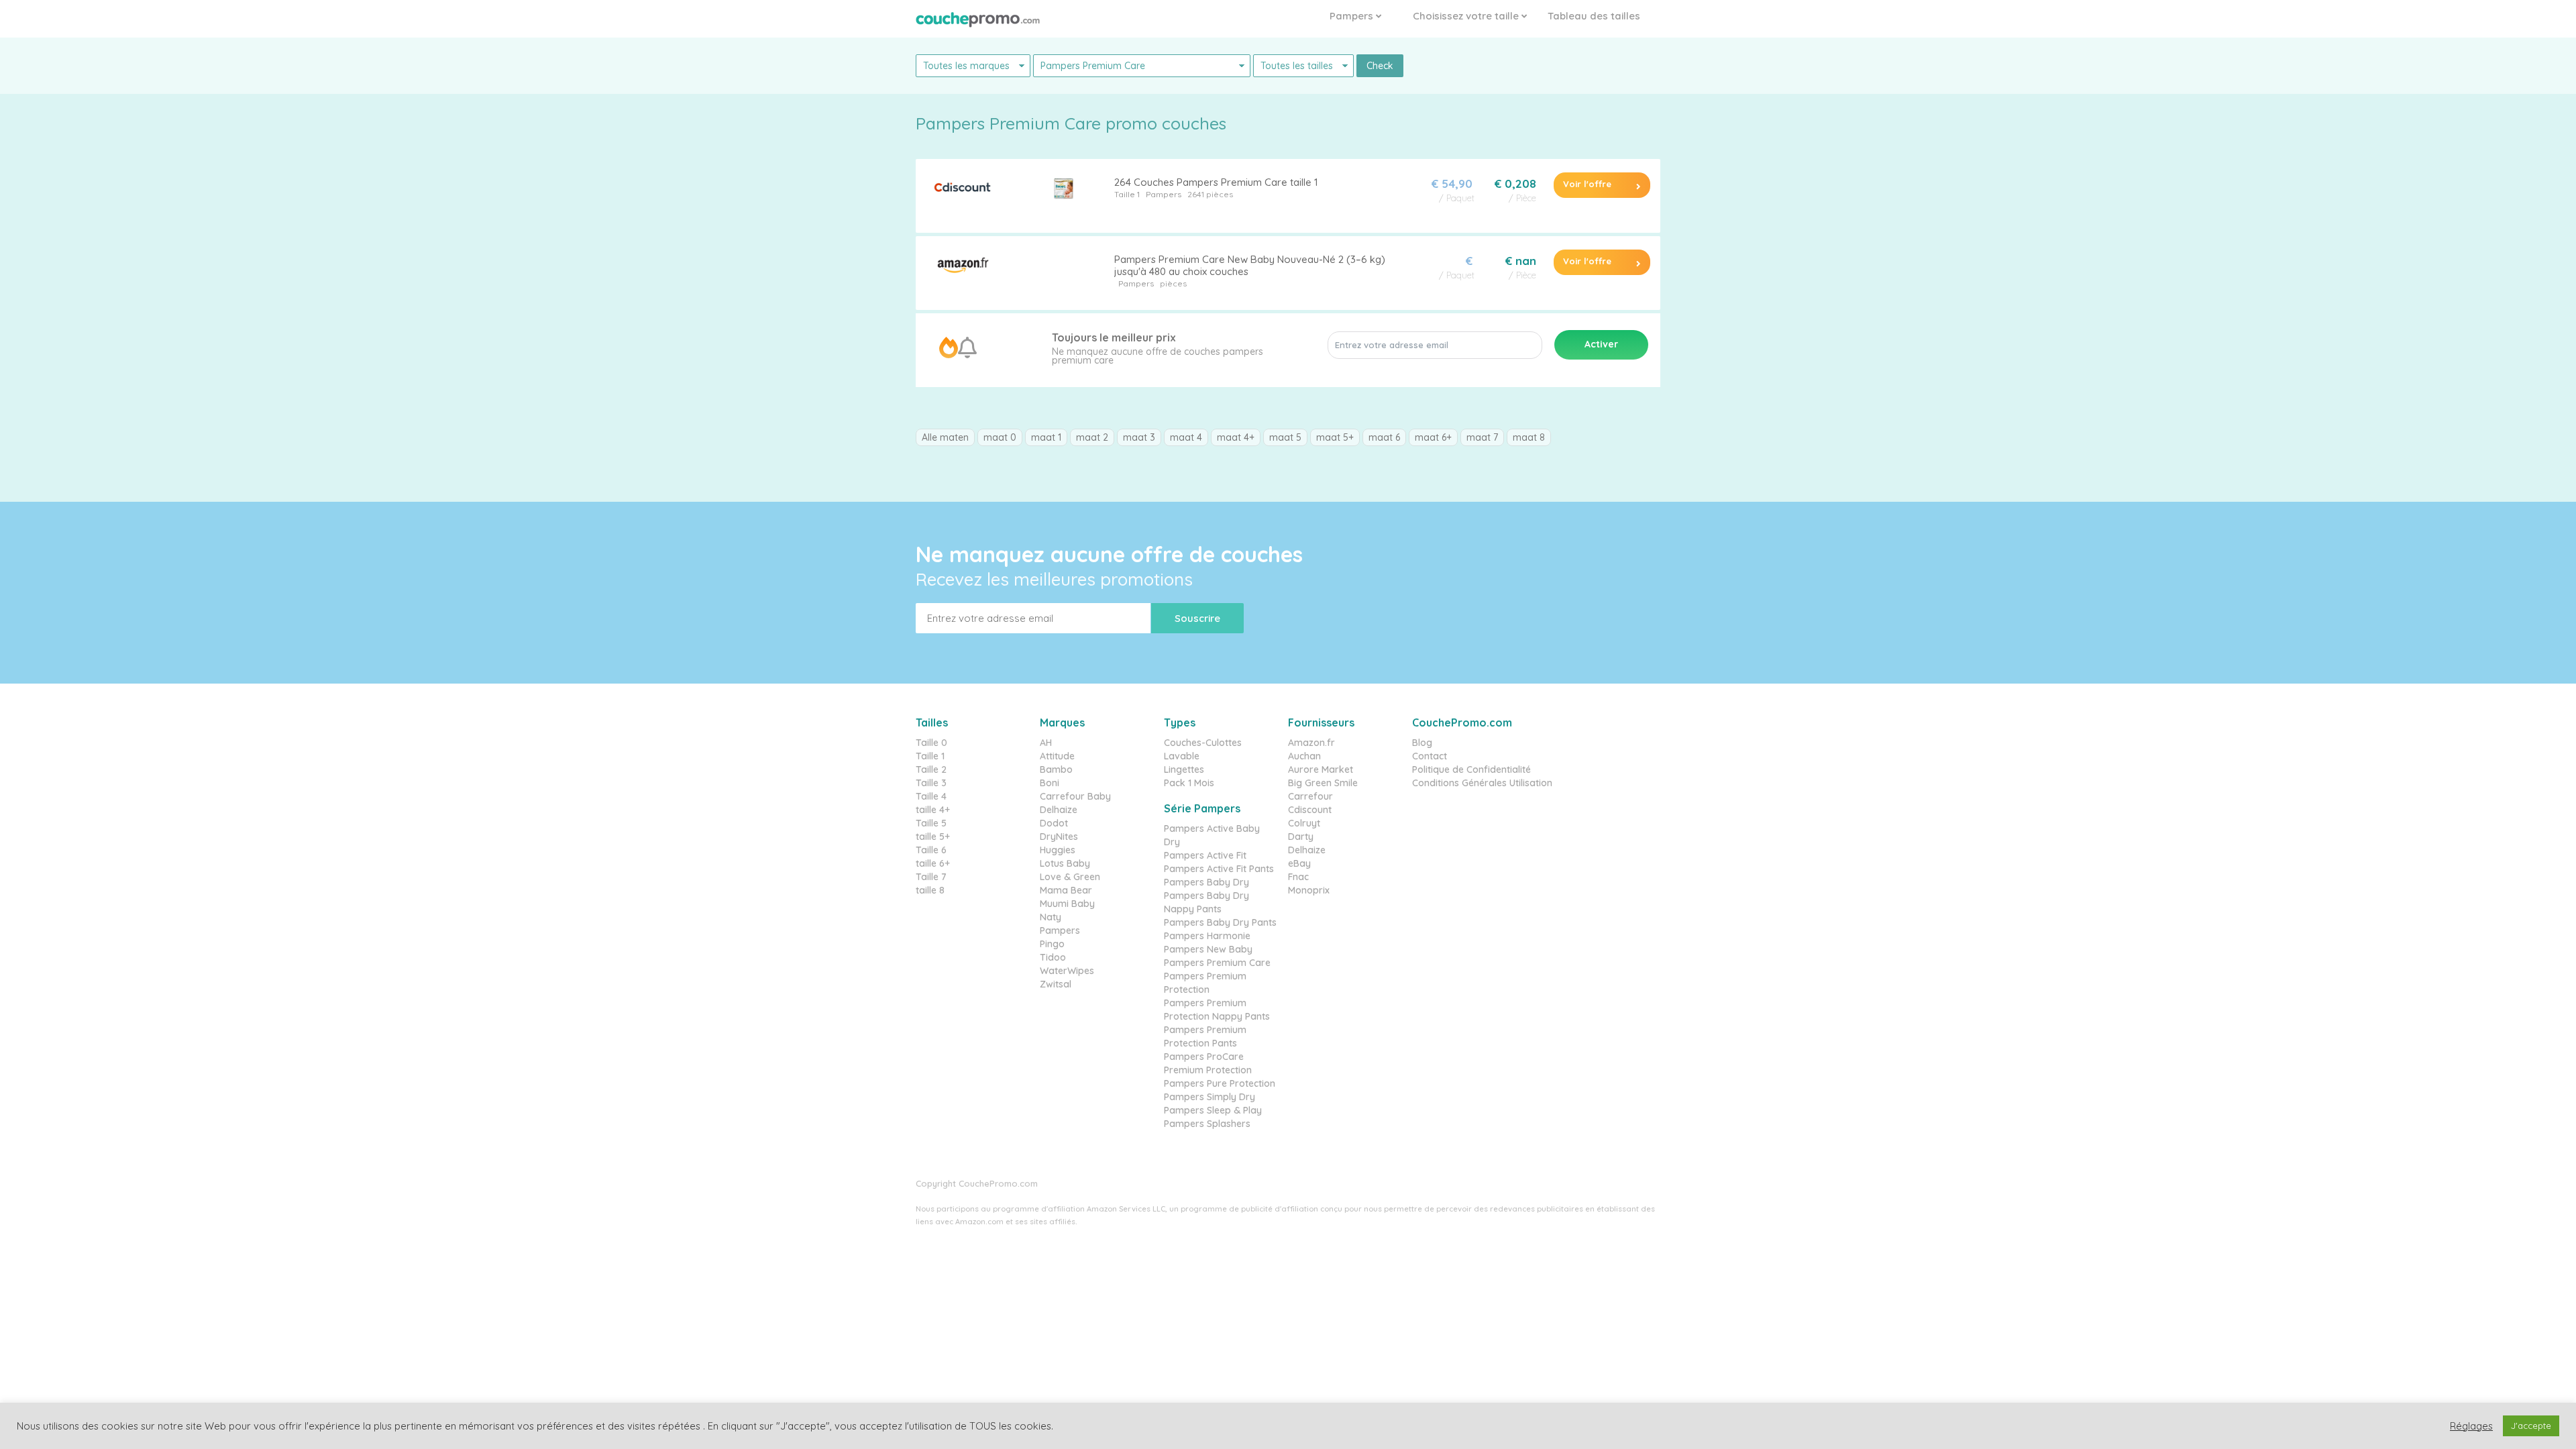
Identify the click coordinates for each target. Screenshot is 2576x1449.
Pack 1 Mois (1189, 783)
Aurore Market (1321, 769)
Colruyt (1304, 823)
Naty (1051, 917)
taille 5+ (933, 837)
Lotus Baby (1065, 863)
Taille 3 (931, 783)
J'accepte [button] (2531, 1426)
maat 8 (1529, 437)
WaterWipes (1067, 971)
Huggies (1058, 850)
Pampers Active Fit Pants (1219, 869)
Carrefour (1310, 796)
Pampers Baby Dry (1206, 882)
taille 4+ (933, 810)
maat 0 (1000, 437)
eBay (1299, 863)
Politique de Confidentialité (1471, 769)
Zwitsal (1056, 984)
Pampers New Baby (1208, 949)
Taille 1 (1127, 194)
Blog (1422, 743)
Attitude (1057, 756)
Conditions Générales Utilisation (1482, 783)
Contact (1430, 756)
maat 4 (1186, 437)
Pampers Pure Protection (1220, 1083)
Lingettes (1184, 769)
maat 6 (1384, 437)
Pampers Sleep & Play (1213, 1110)
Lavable (1182, 756)
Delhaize (1059, 810)
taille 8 (930, 890)
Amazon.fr (1311, 743)
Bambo (1056, 769)
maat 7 (1482, 437)
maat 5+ (1335, 437)
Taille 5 (931, 823)
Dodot (1054, 823)
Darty (1301, 837)
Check (1380, 66)
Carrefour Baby (1075, 796)
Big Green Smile (1323, 783)
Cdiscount (1310, 810)
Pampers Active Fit (1205, 855)
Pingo (1052, 944)
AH (1046, 743)
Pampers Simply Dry (1210, 1097)
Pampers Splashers (1207, 1124)
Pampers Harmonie (1207, 936)
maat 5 (1285, 437)
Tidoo (1053, 957)
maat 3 (1139, 437)
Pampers (1353, 16)
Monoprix (1309, 890)
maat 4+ (1236, 437)
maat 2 (1092, 437)
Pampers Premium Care (1217, 963)
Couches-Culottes (1203, 743)
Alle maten (945, 437)
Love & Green (1070, 877)
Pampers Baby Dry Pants (1220, 922)
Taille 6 (931, 850)
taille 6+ (933, 863)
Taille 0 (931, 743)
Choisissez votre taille (1467, 16)
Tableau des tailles (1594, 16)
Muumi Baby (1067, 904)
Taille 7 (931, 877)
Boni (1050, 783)
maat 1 (1046, 437)
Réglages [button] (2471, 1426)
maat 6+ (1433, 437)
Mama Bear (1066, 890)
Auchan (1304, 756)
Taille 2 (931, 769)
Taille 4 (931, 796)
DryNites (1059, 837)
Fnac (1298, 877)
